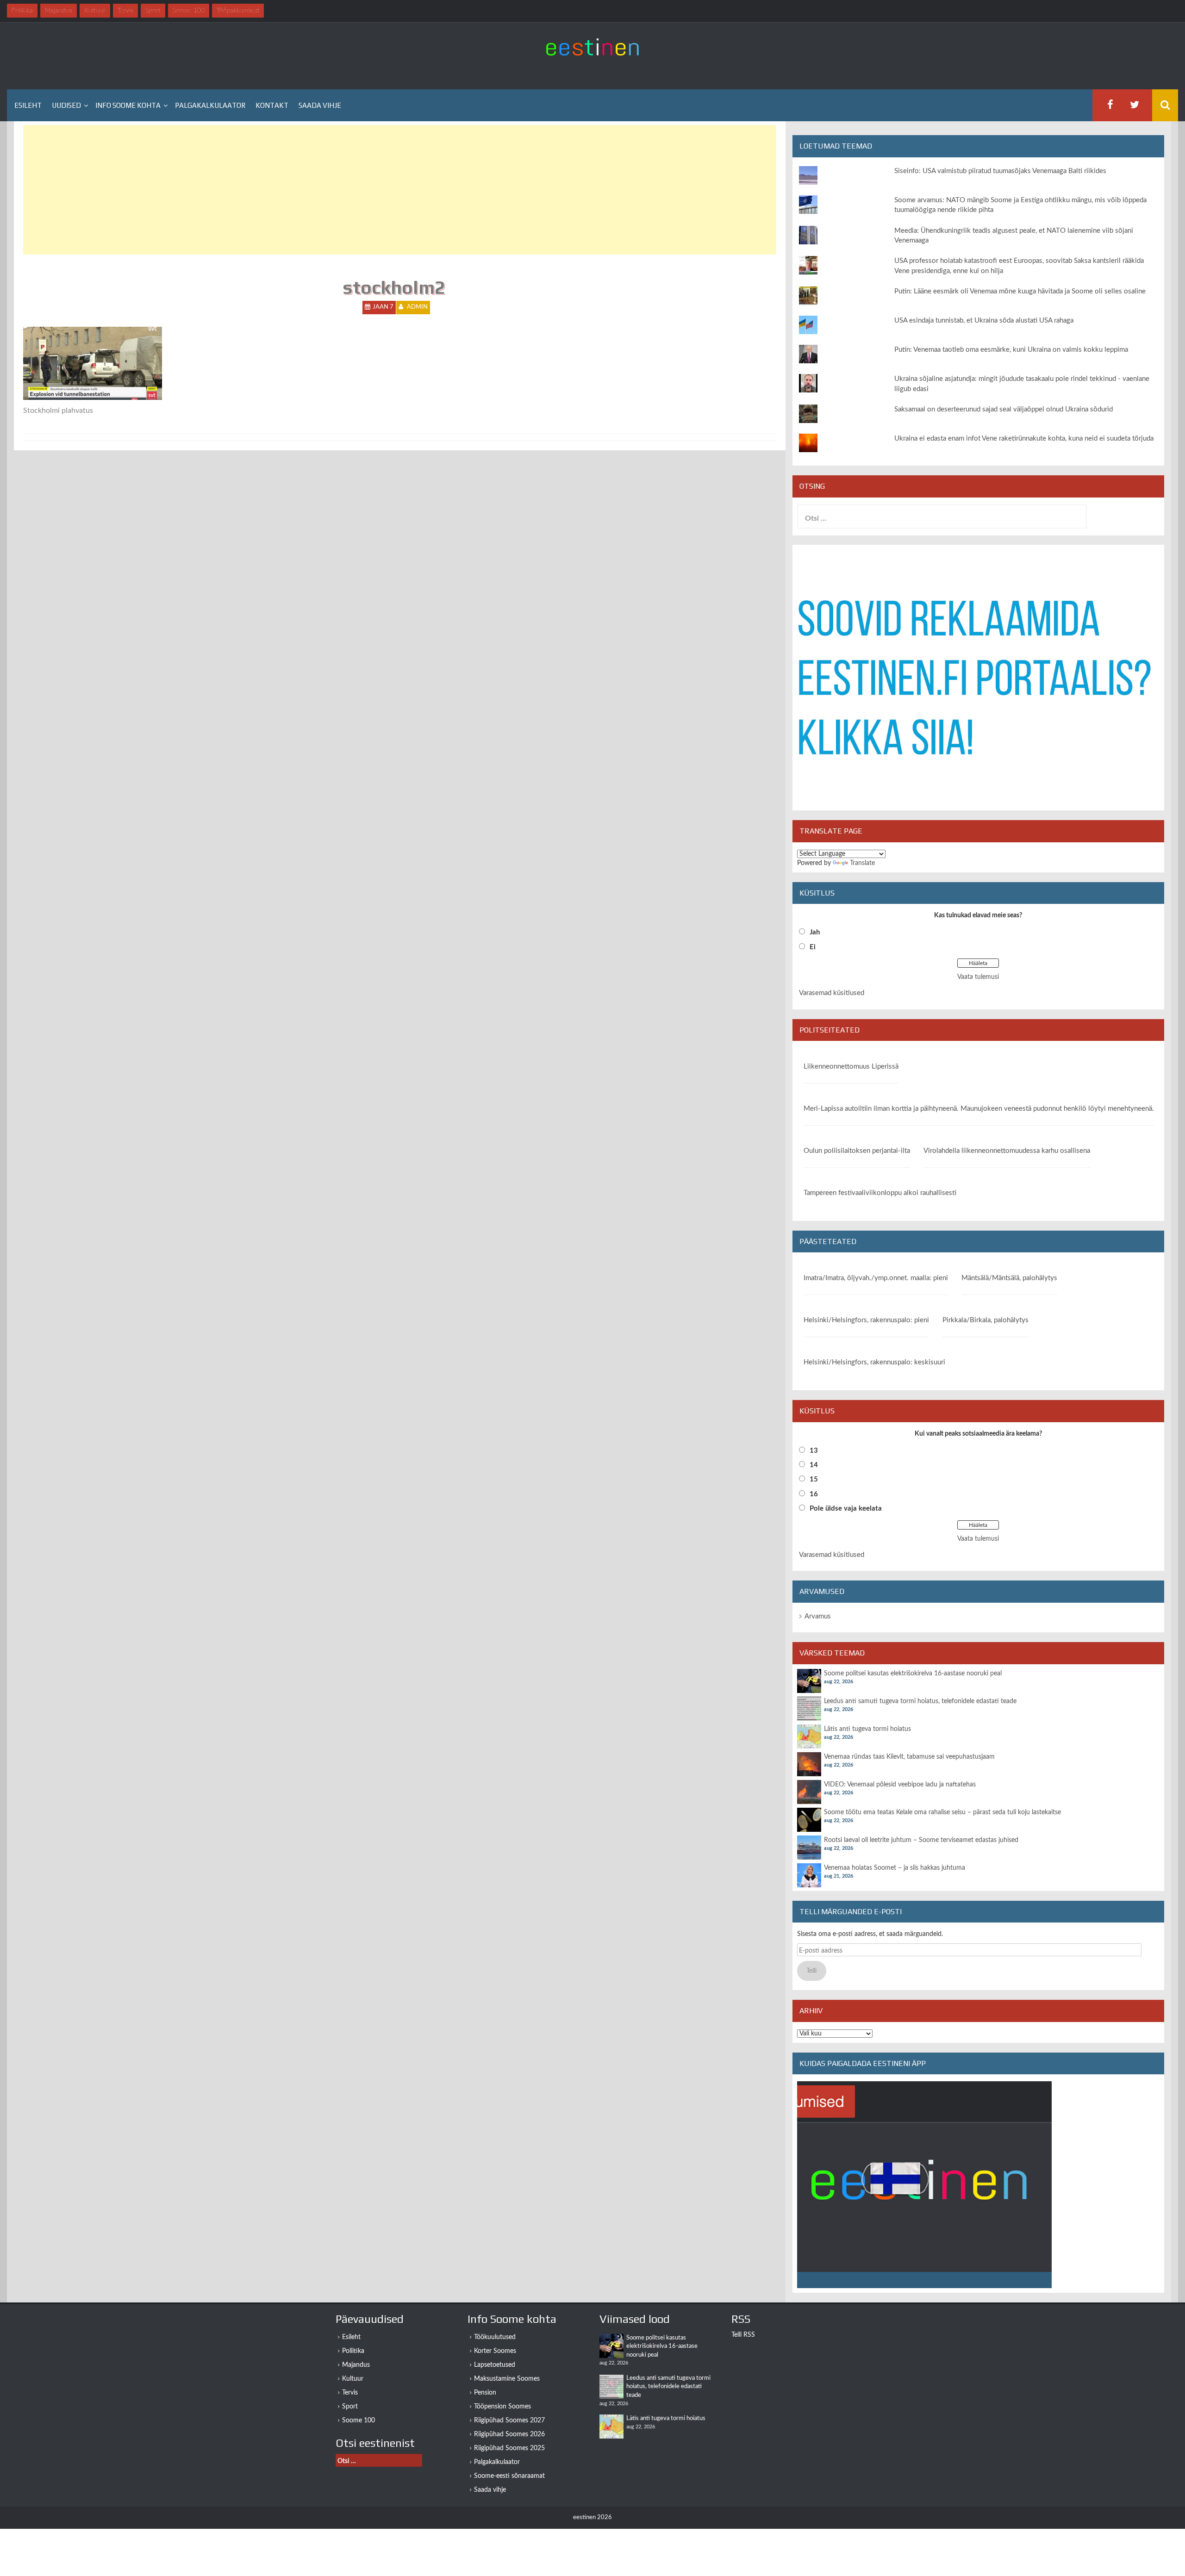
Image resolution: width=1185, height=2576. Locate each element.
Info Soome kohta (128, 105)
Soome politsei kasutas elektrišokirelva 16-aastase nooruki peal (913, 1674)
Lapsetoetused (495, 2365)
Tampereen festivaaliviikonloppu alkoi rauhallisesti (880, 1193)
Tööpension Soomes (502, 2407)
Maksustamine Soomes (507, 2379)
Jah (815, 932)
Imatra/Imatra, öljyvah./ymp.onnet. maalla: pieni (876, 1278)
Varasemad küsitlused (832, 993)
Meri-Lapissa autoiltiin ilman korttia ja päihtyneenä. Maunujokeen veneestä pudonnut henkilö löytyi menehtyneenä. (979, 1109)
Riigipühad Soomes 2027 (509, 2420)
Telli (811, 1971)
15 (814, 1479)
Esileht (28, 105)
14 (814, 1465)
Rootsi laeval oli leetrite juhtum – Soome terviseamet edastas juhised (921, 1840)
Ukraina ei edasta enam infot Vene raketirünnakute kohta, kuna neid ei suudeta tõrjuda (1024, 439)
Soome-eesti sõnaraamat (509, 2476)
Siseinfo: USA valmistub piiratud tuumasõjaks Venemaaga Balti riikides (1000, 171)
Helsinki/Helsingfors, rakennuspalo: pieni (866, 1320)
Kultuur (353, 2379)
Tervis (350, 2393)
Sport (350, 2407)
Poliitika (353, 2351)
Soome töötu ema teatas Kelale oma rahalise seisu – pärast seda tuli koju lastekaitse (942, 1812)
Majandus (356, 2365)
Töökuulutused (495, 2337)
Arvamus (818, 1616)
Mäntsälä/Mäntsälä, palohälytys (1009, 1278)
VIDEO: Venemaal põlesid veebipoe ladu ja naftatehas (900, 1785)
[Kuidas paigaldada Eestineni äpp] (924, 2184)
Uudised (66, 105)
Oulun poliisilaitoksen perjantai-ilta (857, 1151)
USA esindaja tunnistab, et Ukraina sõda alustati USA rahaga (984, 320)
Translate (862, 863)
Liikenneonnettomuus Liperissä (851, 1067)
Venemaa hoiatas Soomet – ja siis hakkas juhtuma (895, 1868)
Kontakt (272, 105)
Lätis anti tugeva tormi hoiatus (867, 1729)
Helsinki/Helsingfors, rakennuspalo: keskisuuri (874, 1362)
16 (814, 1494)
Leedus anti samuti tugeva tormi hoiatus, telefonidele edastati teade (920, 1701)
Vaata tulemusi (978, 977)
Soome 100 (359, 2420)
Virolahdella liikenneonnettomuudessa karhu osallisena (1007, 1151)
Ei (813, 947)
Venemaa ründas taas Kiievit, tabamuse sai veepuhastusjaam (909, 1757)
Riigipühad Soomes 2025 (509, 2448)
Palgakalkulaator (210, 105)
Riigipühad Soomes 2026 (509, 2434)
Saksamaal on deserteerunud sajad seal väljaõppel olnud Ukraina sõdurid (1004, 409)
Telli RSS (743, 2335)
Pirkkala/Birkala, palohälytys (985, 1320)
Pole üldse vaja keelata (846, 1509)
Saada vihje (320, 105)
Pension (485, 2393)
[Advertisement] (301, 190)
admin (417, 307)
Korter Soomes (495, 2351)
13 (814, 1451)
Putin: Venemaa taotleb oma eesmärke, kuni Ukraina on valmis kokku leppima (1011, 350)
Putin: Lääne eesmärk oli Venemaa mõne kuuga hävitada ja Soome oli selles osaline (1020, 291)
